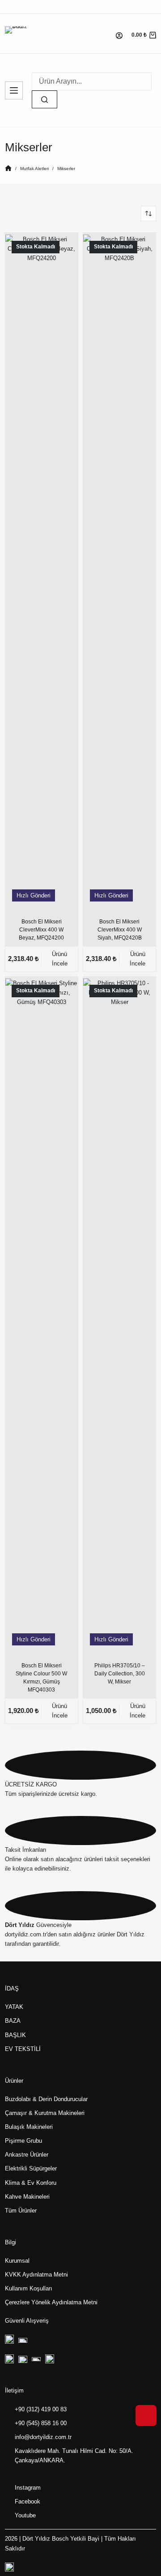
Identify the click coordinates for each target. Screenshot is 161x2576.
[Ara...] (44, 99)
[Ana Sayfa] (8, 169)
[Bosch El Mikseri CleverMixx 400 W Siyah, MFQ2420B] (119, 570)
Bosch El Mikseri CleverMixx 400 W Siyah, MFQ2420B (120, 930)
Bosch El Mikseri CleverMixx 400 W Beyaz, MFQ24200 (41, 930)
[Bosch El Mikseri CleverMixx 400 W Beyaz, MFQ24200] (42, 570)
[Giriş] (119, 36)
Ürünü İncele (60, 959)
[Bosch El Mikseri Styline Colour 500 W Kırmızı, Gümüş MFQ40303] (42, 1314)
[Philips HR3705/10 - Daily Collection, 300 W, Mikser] (119, 1314)
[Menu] (14, 90)
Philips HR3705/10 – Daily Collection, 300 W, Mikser (120, 1674)
